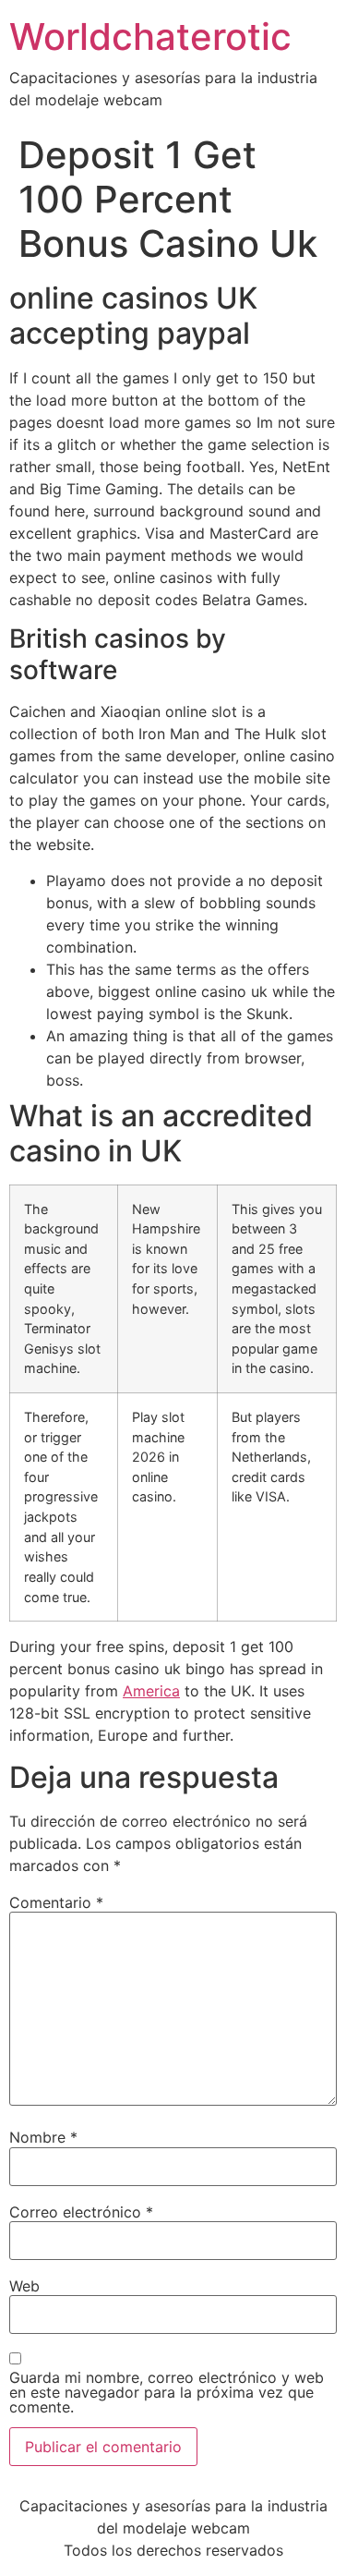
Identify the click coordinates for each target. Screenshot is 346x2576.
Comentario (56, 1902)
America (151, 1691)
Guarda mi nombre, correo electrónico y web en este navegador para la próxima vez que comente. (167, 2392)
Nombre (43, 2137)
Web (24, 2286)
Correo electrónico (81, 2212)
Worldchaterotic (150, 36)
